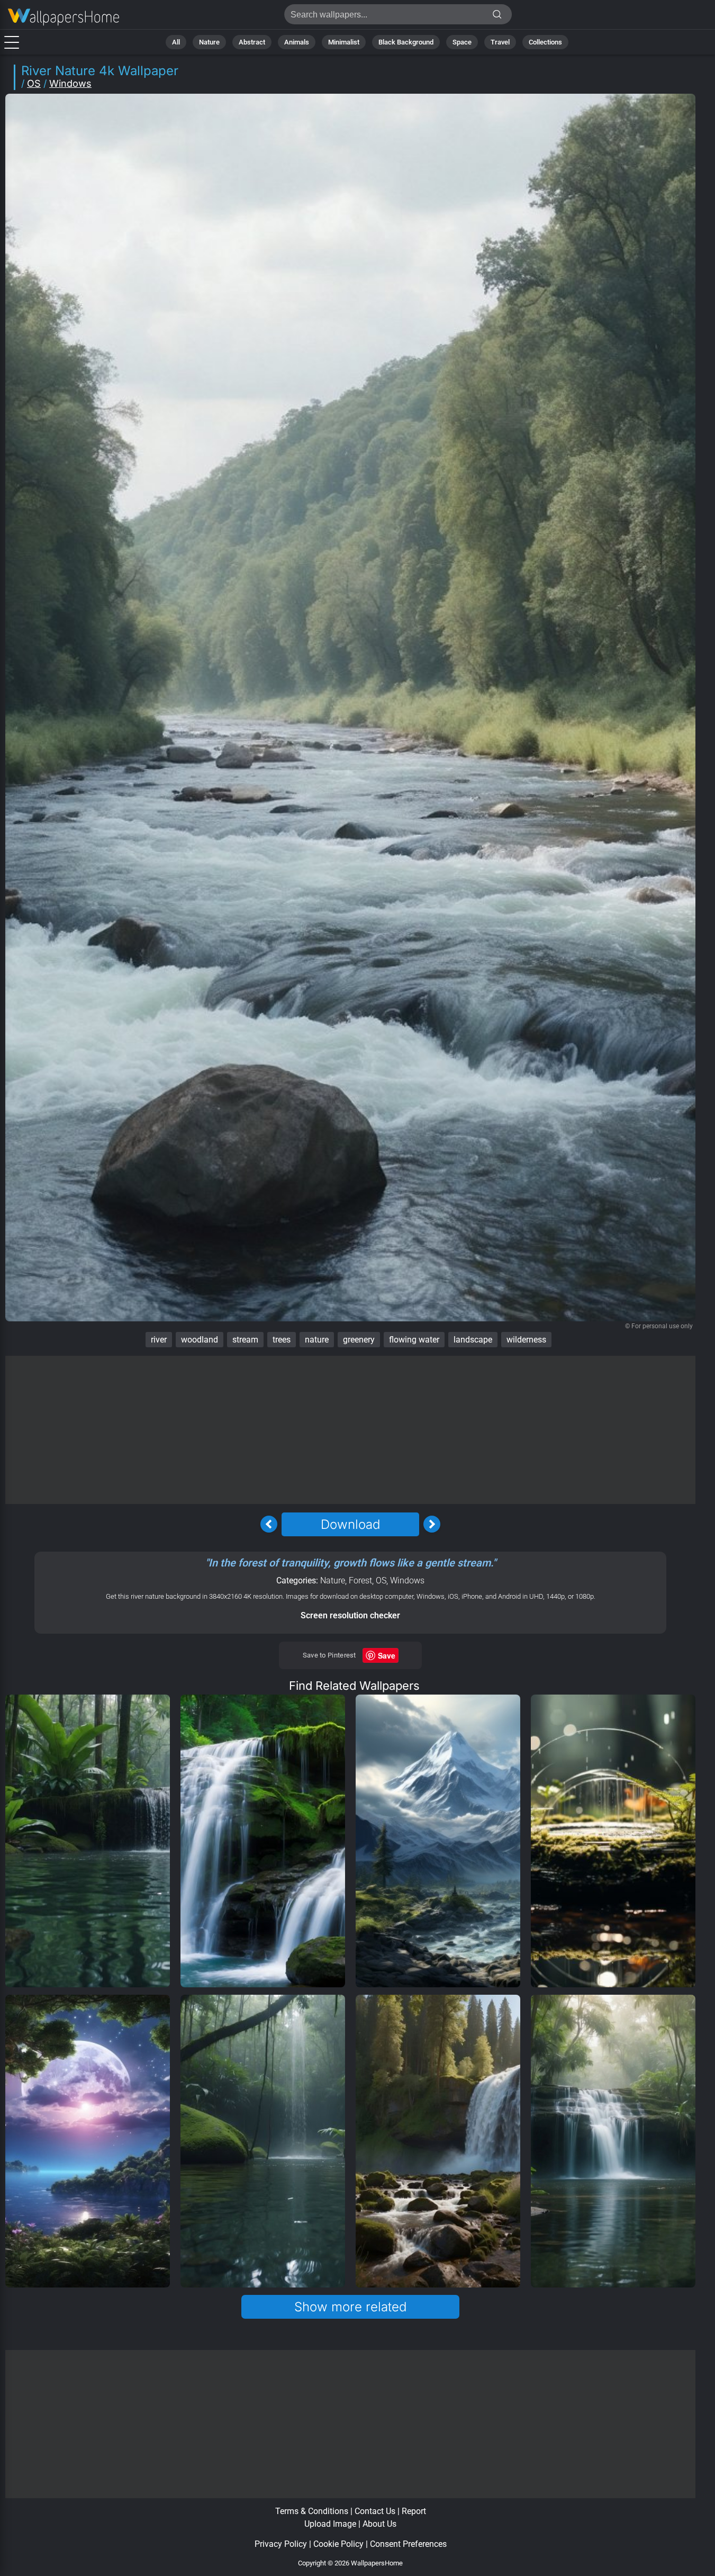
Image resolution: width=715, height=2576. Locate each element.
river (159, 1340)
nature (317, 1340)
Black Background (406, 42)
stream (245, 1340)
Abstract (252, 42)
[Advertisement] (351, 1430)
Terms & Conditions (312, 2511)
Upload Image (330, 2524)
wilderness (526, 1340)
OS (34, 83)
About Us (379, 2524)
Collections (545, 42)
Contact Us (375, 2511)
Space (462, 42)
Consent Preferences (408, 2544)
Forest (360, 1580)
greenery (359, 1340)
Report (414, 2511)
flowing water (414, 1340)
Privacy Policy (281, 2544)
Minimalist (344, 42)
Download (350, 1524)
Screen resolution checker (350, 1615)
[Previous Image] (269, 1524)
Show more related (350, 2307)
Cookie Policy (338, 2544)
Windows (70, 83)
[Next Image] (432, 1524)
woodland (200, 1340)
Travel (500, 42)
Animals (297, 42)
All (176, 42)
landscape (473, 1340)
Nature (209, 42)
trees (282, 1340)
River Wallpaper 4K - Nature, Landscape (64, 17)
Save (387, 1655)
